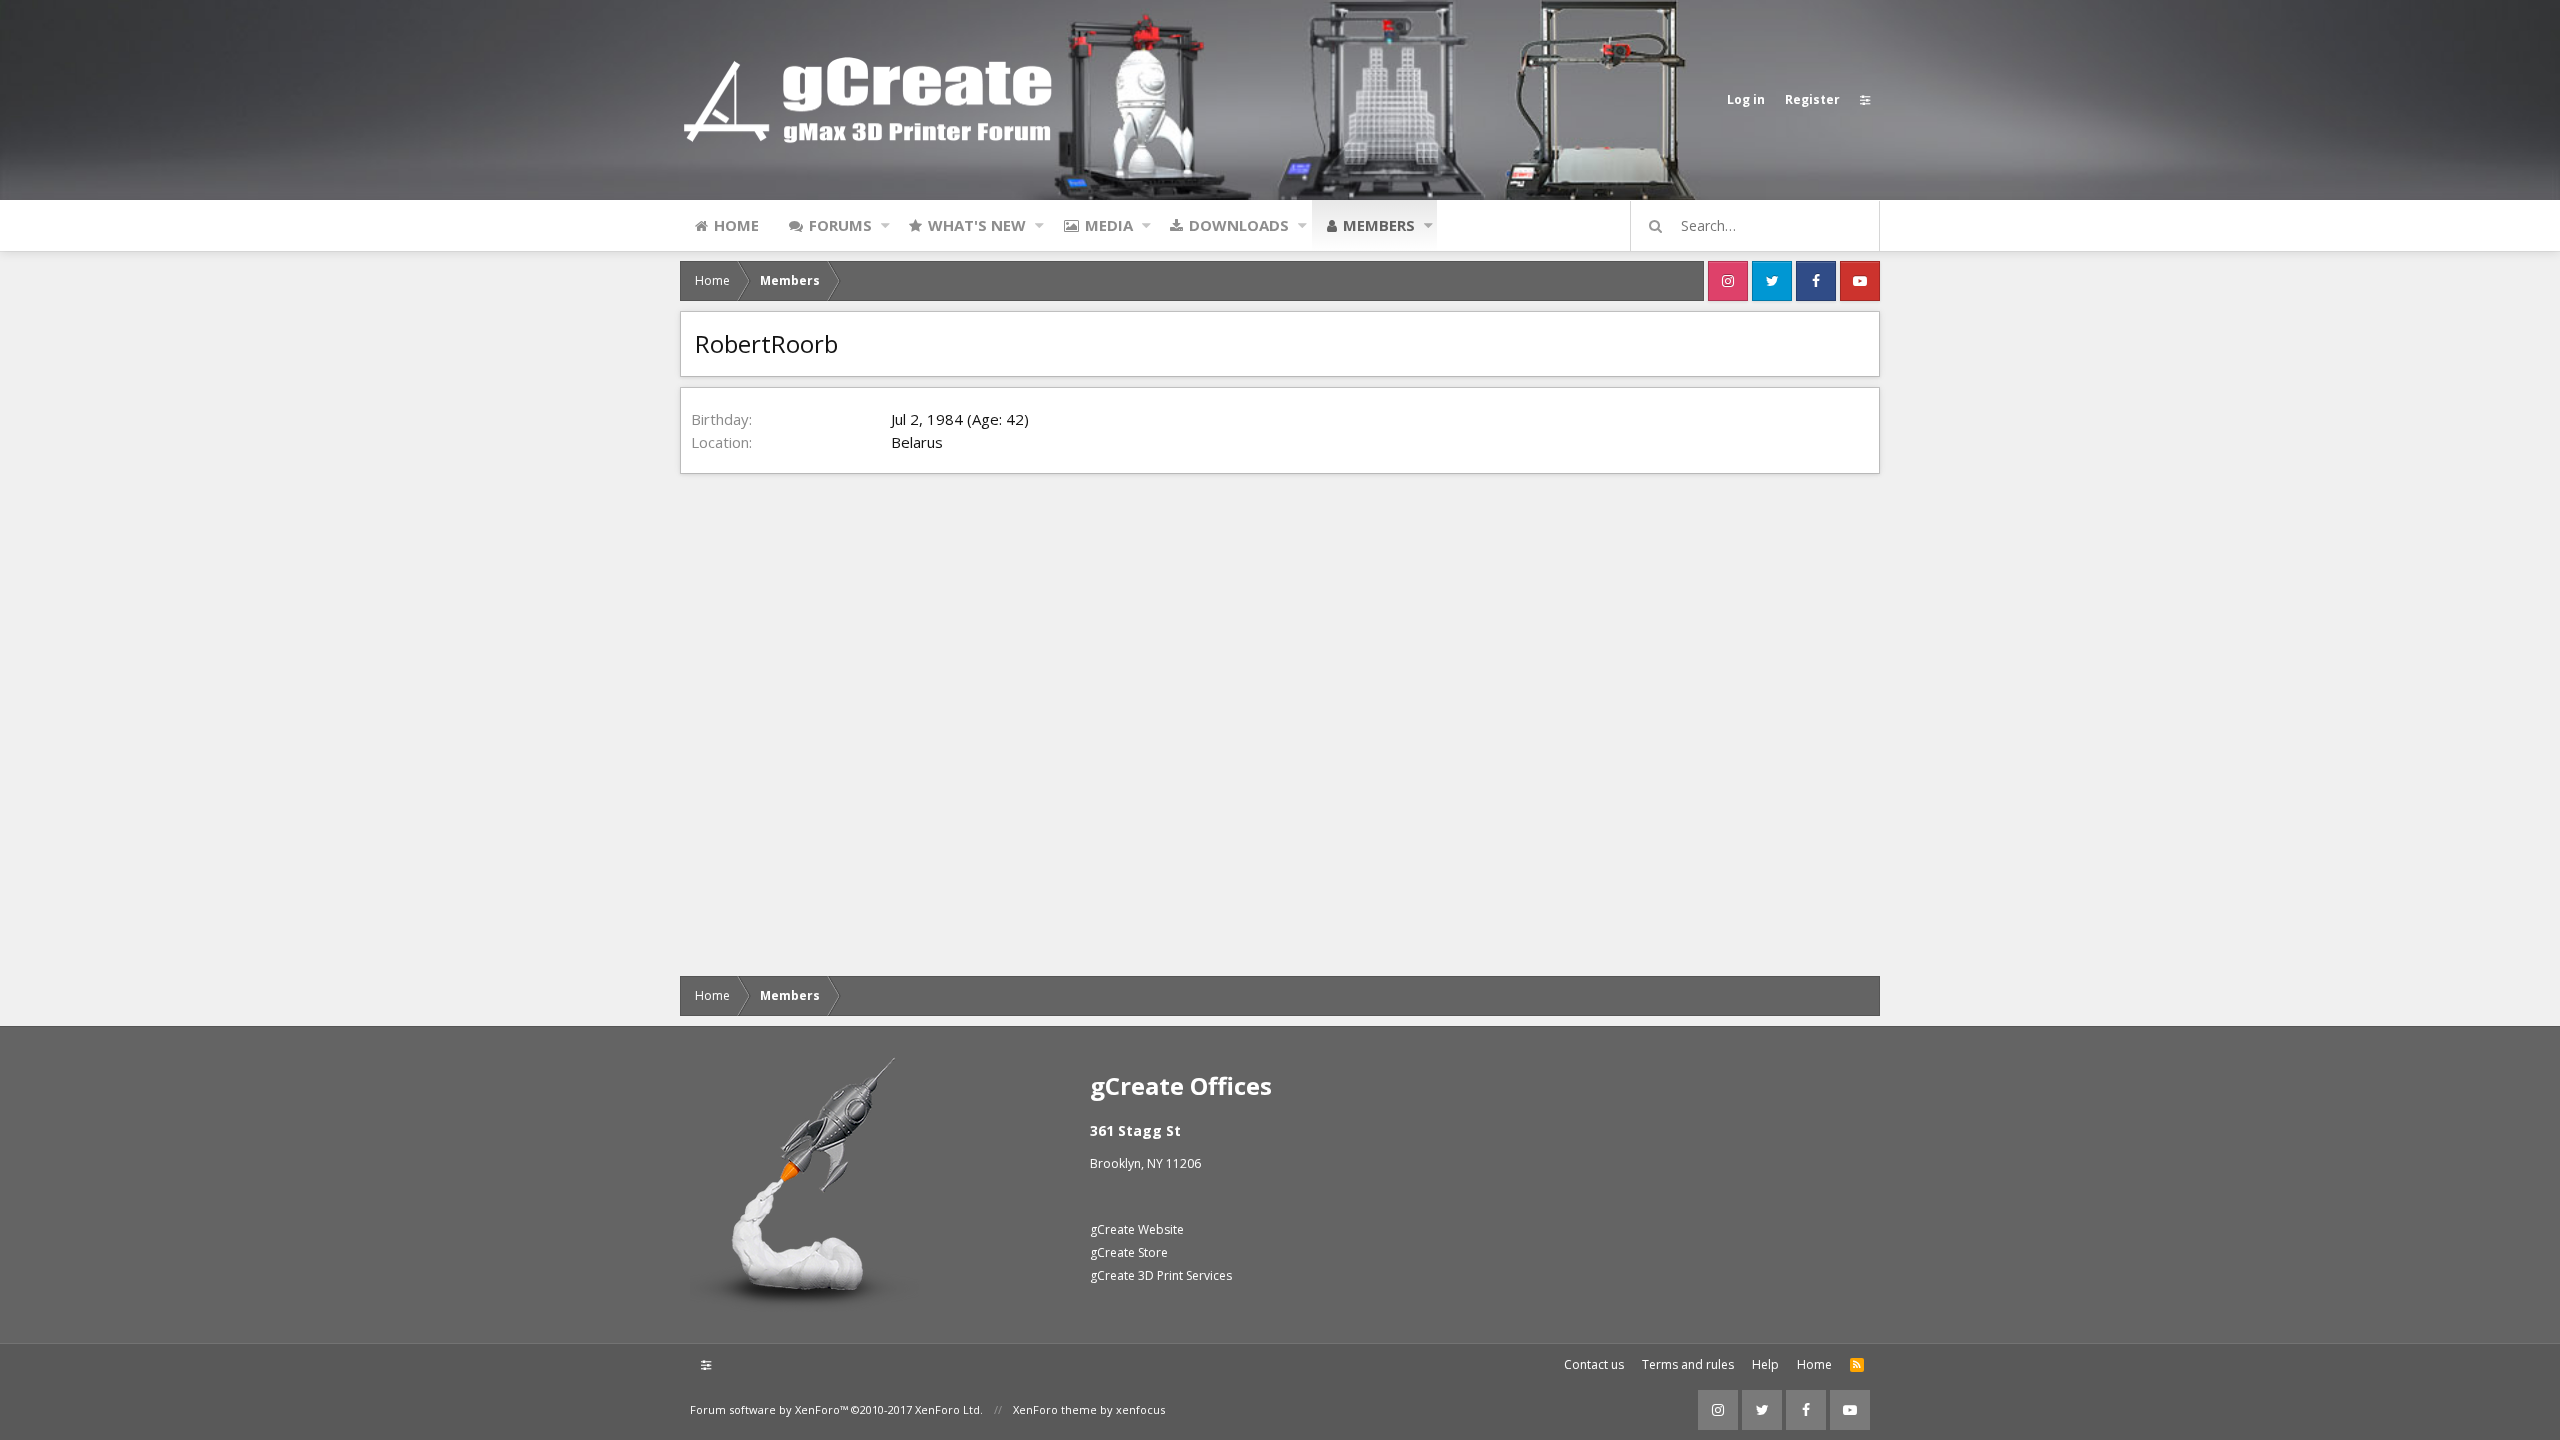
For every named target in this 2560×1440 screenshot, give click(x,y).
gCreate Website (1137, 1229)
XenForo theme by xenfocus (1089, 1409)
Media (1109, 225)
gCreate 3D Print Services (1161, 1275)
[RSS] (1857, 1365)
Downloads (1239, 225)
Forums (840, 225)
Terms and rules (1688, 1364)
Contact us (1594, 1364)
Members (1379, 225)
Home (736, 225)
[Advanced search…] (1656, 226)
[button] (885, 225)
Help (1765, 1364)
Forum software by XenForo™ (836, 1409)
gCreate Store (1129, 1252)
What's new (977, 225)
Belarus (917, 442)
